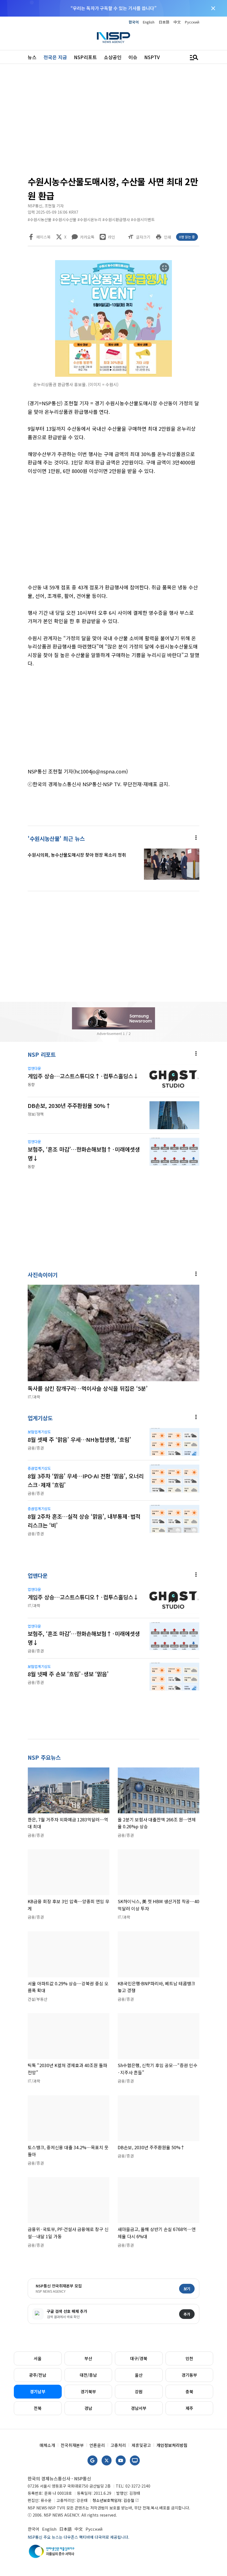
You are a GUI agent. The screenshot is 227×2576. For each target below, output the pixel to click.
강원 (139, 2391)
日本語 (164, 22)
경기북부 (88, 2391)
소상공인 (113, 57)
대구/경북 (139, 2358)
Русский (192, 22)
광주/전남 (38, 2375)
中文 (177, 22)
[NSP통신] (114, 37)
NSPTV (152, 57)
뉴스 (32, 57)
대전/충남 (88, 2375)
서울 (38, 2358)
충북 (189, 2391)
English (149, 22)
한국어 (134, 22)
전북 (38, 2408)
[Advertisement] (114, 122)
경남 (88, 2408)
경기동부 (189, 2375)
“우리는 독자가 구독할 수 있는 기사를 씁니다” (114, 8)
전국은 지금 (55, 57)
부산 (88, 2358)
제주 (189, 2408)
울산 (139, 2375)
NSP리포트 (85, 57)
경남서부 (139, 2408)
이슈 (133, 57)
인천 (189, 2358)
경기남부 (38, 2391)
